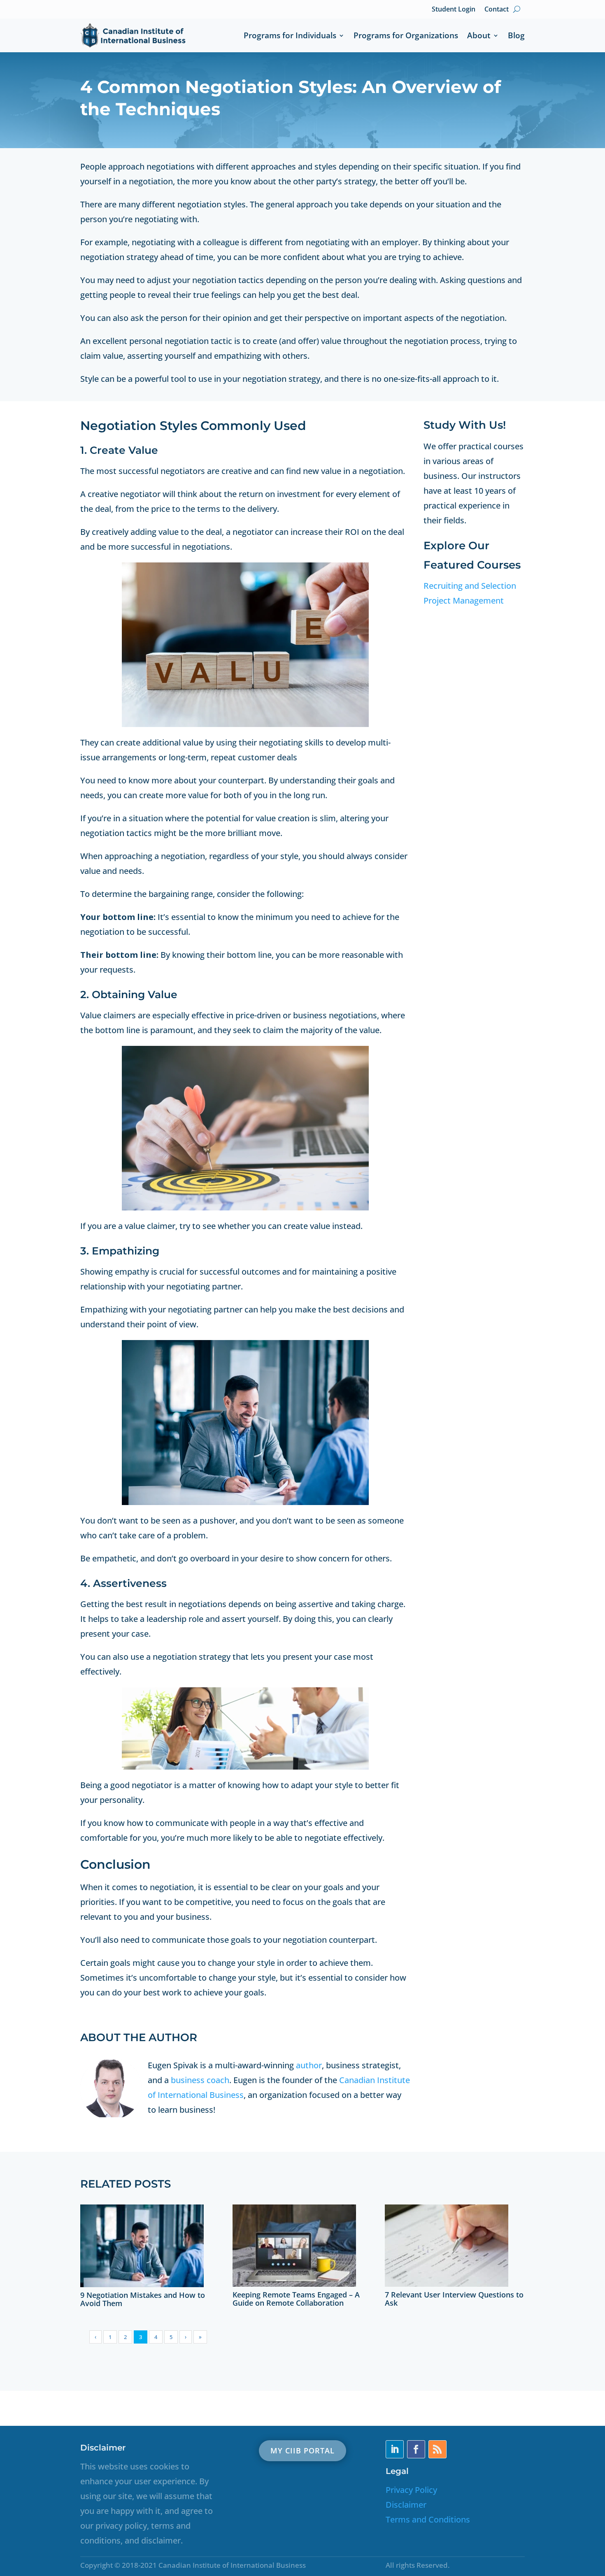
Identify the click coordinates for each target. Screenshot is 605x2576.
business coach (200, 2080)
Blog (516, 35)
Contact (497, 9)
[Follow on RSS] (437, 2449)
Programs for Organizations (406, 35)
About (479, 35)
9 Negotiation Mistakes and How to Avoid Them (143, 2299)
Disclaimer (406, 2505)
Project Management (464, 600)
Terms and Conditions (428, 2519)
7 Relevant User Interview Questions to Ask (454, 2299)
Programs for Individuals (290, 35)
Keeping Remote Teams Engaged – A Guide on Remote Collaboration (296, 2299)
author (309, 2065)
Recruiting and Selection (470, 586)
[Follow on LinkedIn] (395, 2449)
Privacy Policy (411, 2490)
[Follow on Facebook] (416, 2449)
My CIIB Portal (302, 2451)
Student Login (454, 9)
